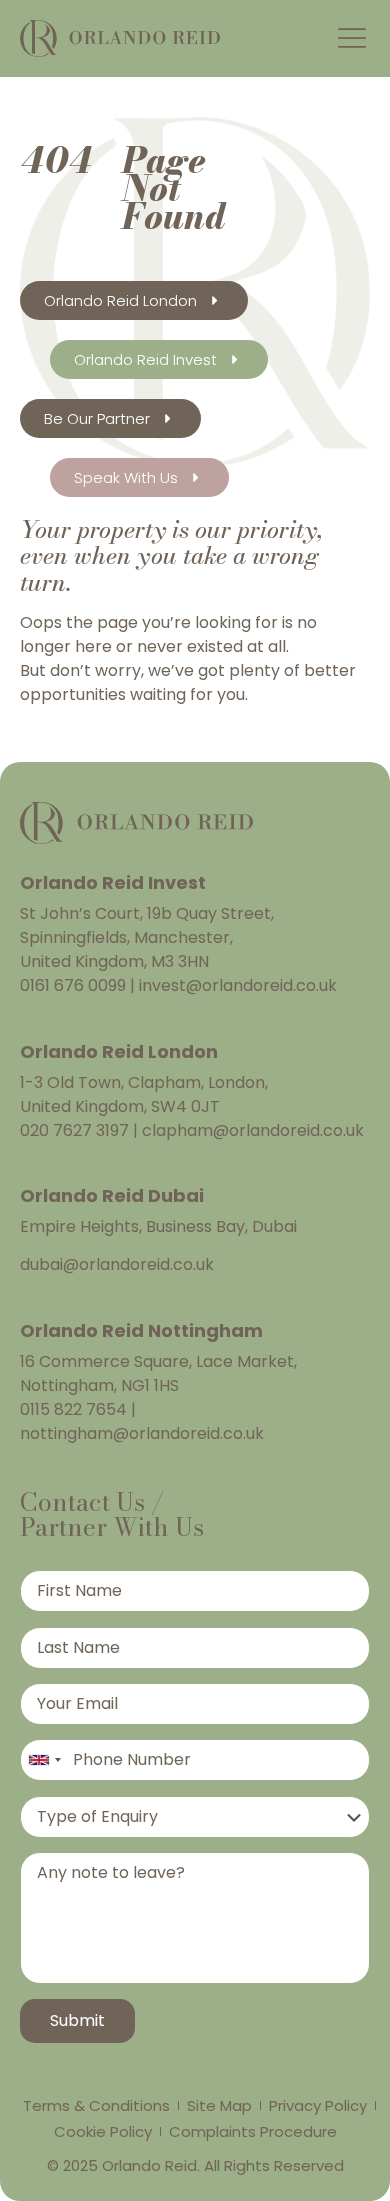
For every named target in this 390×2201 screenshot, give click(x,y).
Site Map (219, 2105)
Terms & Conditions (96, 2105)
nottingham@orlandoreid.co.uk (142, 1433)
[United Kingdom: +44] (44, 1760)
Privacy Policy (318, 2105)
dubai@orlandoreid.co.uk (117, 1264)
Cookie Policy (103, 2131)
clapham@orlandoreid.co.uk (251, 1130)
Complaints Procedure (253, 2131)
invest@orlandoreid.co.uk (236, 985)
